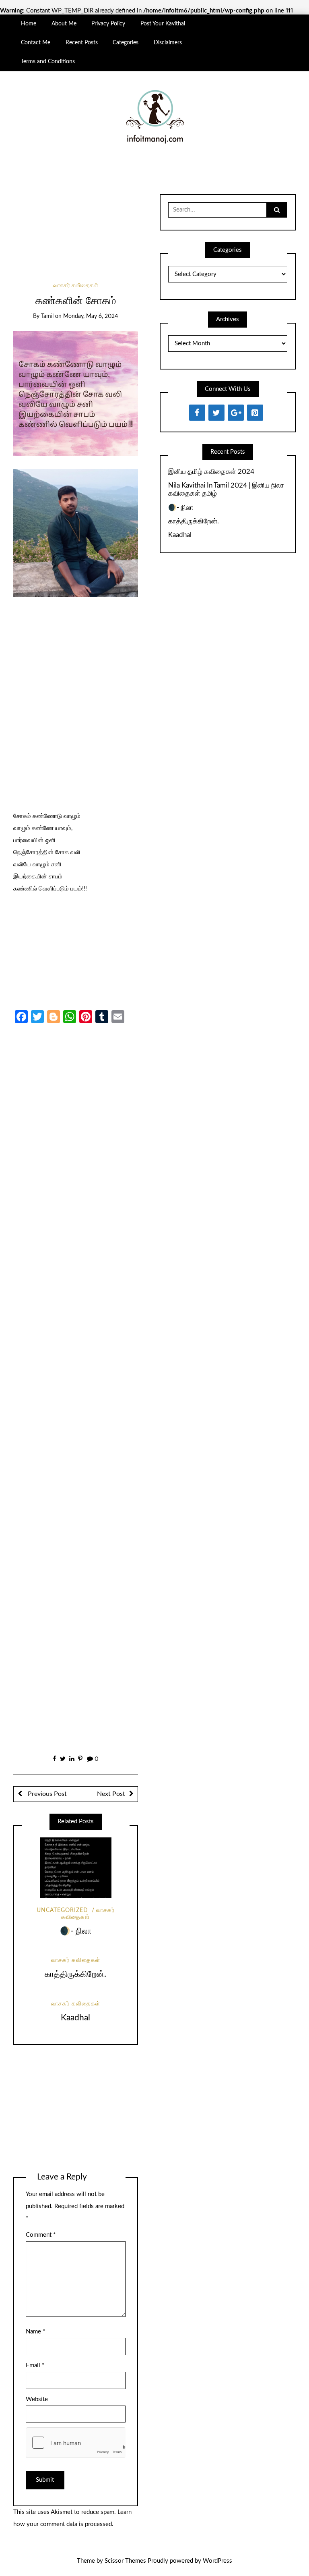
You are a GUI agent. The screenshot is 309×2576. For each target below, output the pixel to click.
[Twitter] (216, 413)
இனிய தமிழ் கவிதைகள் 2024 (211, 472)
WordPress (217, 2561)
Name (35, 2332)
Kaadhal (75, 2018)
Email (35, 2365)
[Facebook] (197, 413)
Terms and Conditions (48, 62)
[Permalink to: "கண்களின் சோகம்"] (75, 393)
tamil (47, 316)
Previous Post (46, 1794)
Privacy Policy (108, 24)
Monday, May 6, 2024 (91, 316)
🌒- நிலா (76, 1931)
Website (37, 2399)
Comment (41, 2235)
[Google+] (236, 413)
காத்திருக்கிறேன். (75, 1974)
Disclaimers (168, 43)
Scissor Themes (125, 2561)
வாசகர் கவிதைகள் (76, 286)
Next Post (111, 1794)
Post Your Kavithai (163, 24)
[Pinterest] (255, 413)
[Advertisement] (75, 229)
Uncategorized (62, 1910)
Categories (126, 43)
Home (29, 24)
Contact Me (36, 43)
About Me (64, 24)
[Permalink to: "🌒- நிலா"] (76, 1868)
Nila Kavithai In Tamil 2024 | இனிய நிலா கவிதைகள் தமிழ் (226, 489)
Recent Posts (82, 43)
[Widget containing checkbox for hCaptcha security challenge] (76, 2443)
